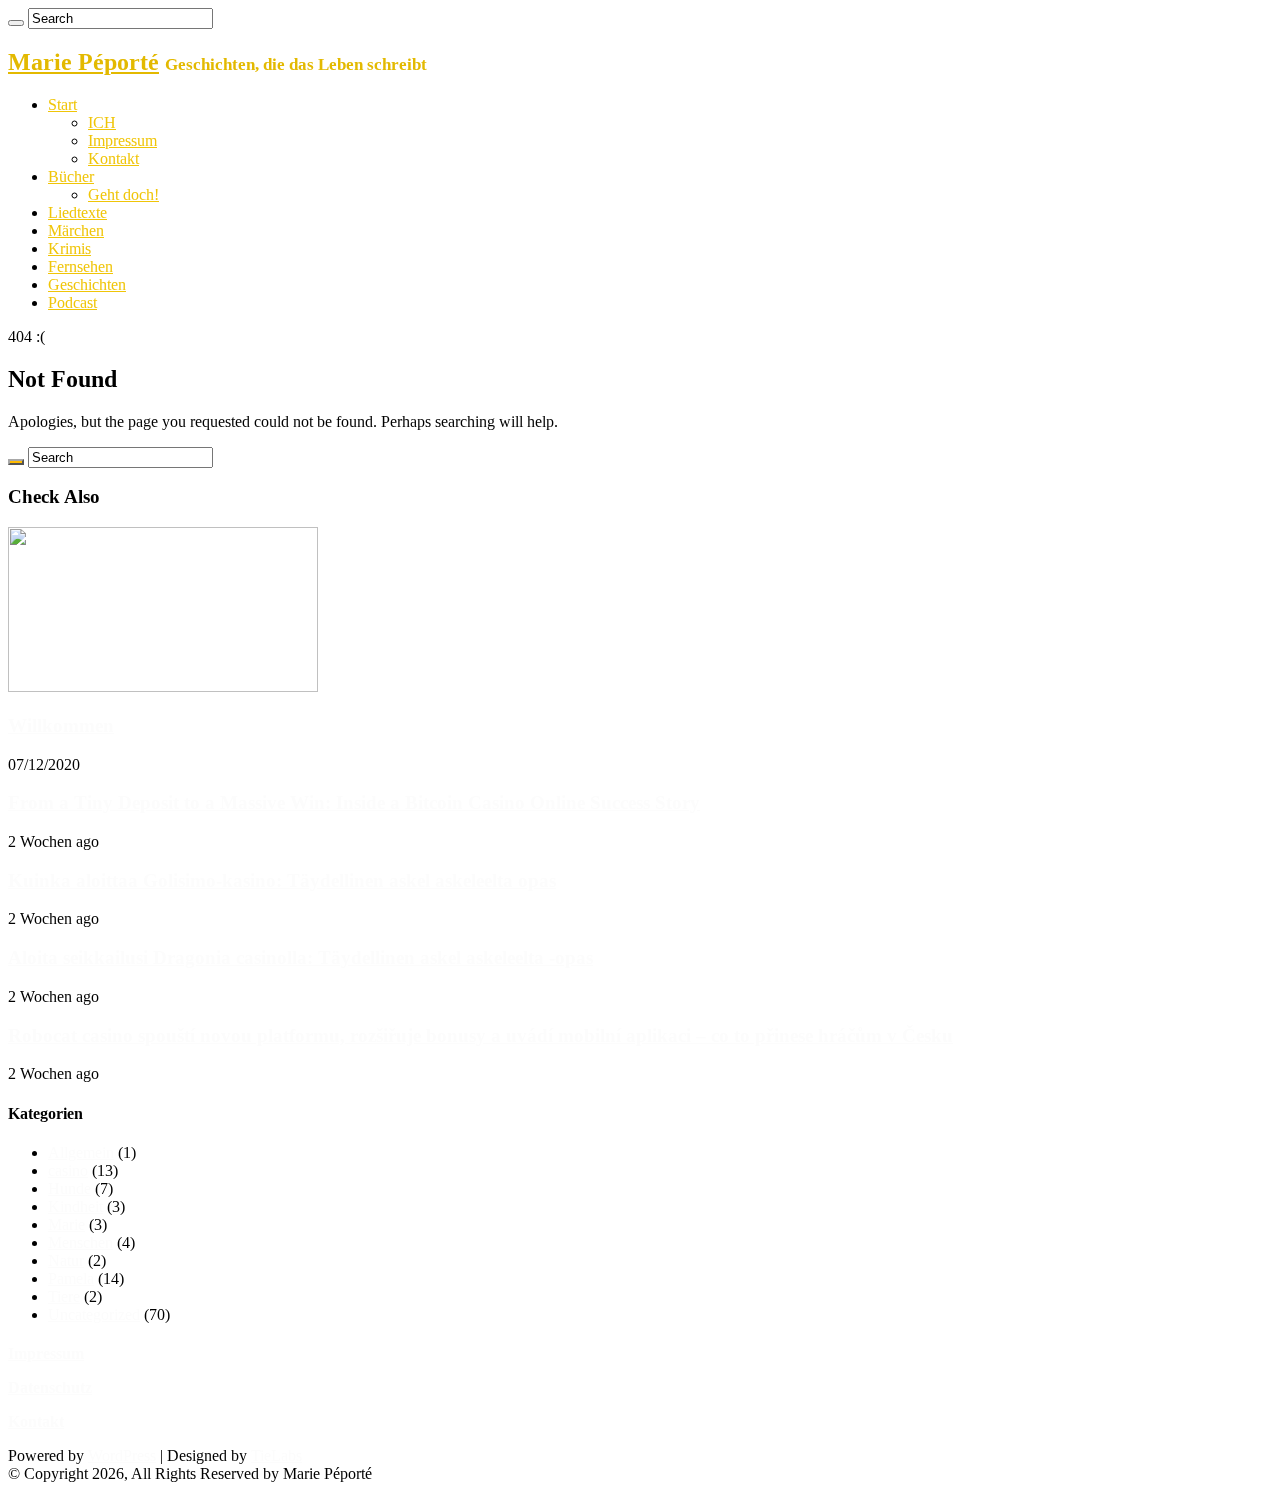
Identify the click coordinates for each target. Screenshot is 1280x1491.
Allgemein (81, 1152)
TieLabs (276, 1455)
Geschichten (87, 284)
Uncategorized (94, 1314)
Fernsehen (80, 266)
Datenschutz (50, 1387)
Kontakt (113, 158)
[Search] (16, 23)
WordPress (122, 1455)
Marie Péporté (83, 62)
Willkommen (61, 725)
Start (62, 104)
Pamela (71, 1278)
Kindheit (75, 1206)
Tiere (64, 1296)
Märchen (76, 230)
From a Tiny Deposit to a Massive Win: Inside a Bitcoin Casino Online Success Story (354, 802)
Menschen (80, 1242)
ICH (102, 122)
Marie (66, 1224)
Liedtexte (77, 212)
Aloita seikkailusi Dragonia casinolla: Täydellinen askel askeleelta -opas (300, 957)
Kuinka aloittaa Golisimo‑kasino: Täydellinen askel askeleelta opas (282, 880)
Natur (66, 1260)
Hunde (69, 1188)
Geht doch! (123, 194)
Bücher (71, 176)
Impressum (122, 140)
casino (68, 1170)
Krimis (69, 248)
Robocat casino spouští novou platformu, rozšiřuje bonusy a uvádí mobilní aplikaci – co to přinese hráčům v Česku (480, 1035)
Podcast (72, 302)
